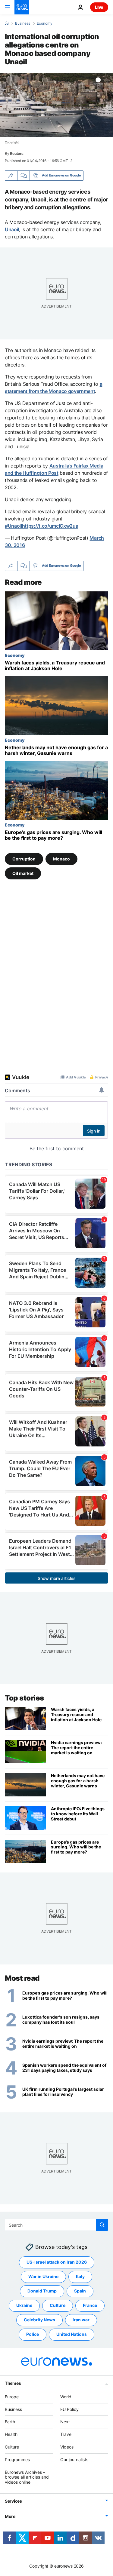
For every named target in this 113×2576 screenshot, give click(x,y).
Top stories (24, 1698)
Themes (13, 2383)
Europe (12, 2397)
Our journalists (74, 2459)
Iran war (81, 2320)
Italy (80, 2276)
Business (23, 23)
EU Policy (69, 2409)
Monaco (61, 859)
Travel (66, 2434)
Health (11, 2434)
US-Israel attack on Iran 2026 (57, 2262)
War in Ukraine (43, 2276)
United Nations (72, 2334)
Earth (10, 2422)
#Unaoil (13, 526)
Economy (45, 23)
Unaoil (12, 229)
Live (99, 7)
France (90, 2305)
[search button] (102, 2225)
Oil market (23, 873)
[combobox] (56, 2225)
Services (13, 2501)
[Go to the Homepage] (22, 7)
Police (33, 2334)
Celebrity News (39, 2320)
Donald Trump (42, 2291)
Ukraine (24, 2305)
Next (65, 2422)
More (10, 2516)
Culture (58, 2305)
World (66, 2397)
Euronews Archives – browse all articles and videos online (27, 2477)
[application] (56, 105)
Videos (67, 2447)
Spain (80, 2291)
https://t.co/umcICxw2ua (50, 526)
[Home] (7, 23)
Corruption (24, 859)
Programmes (17, 2459)
